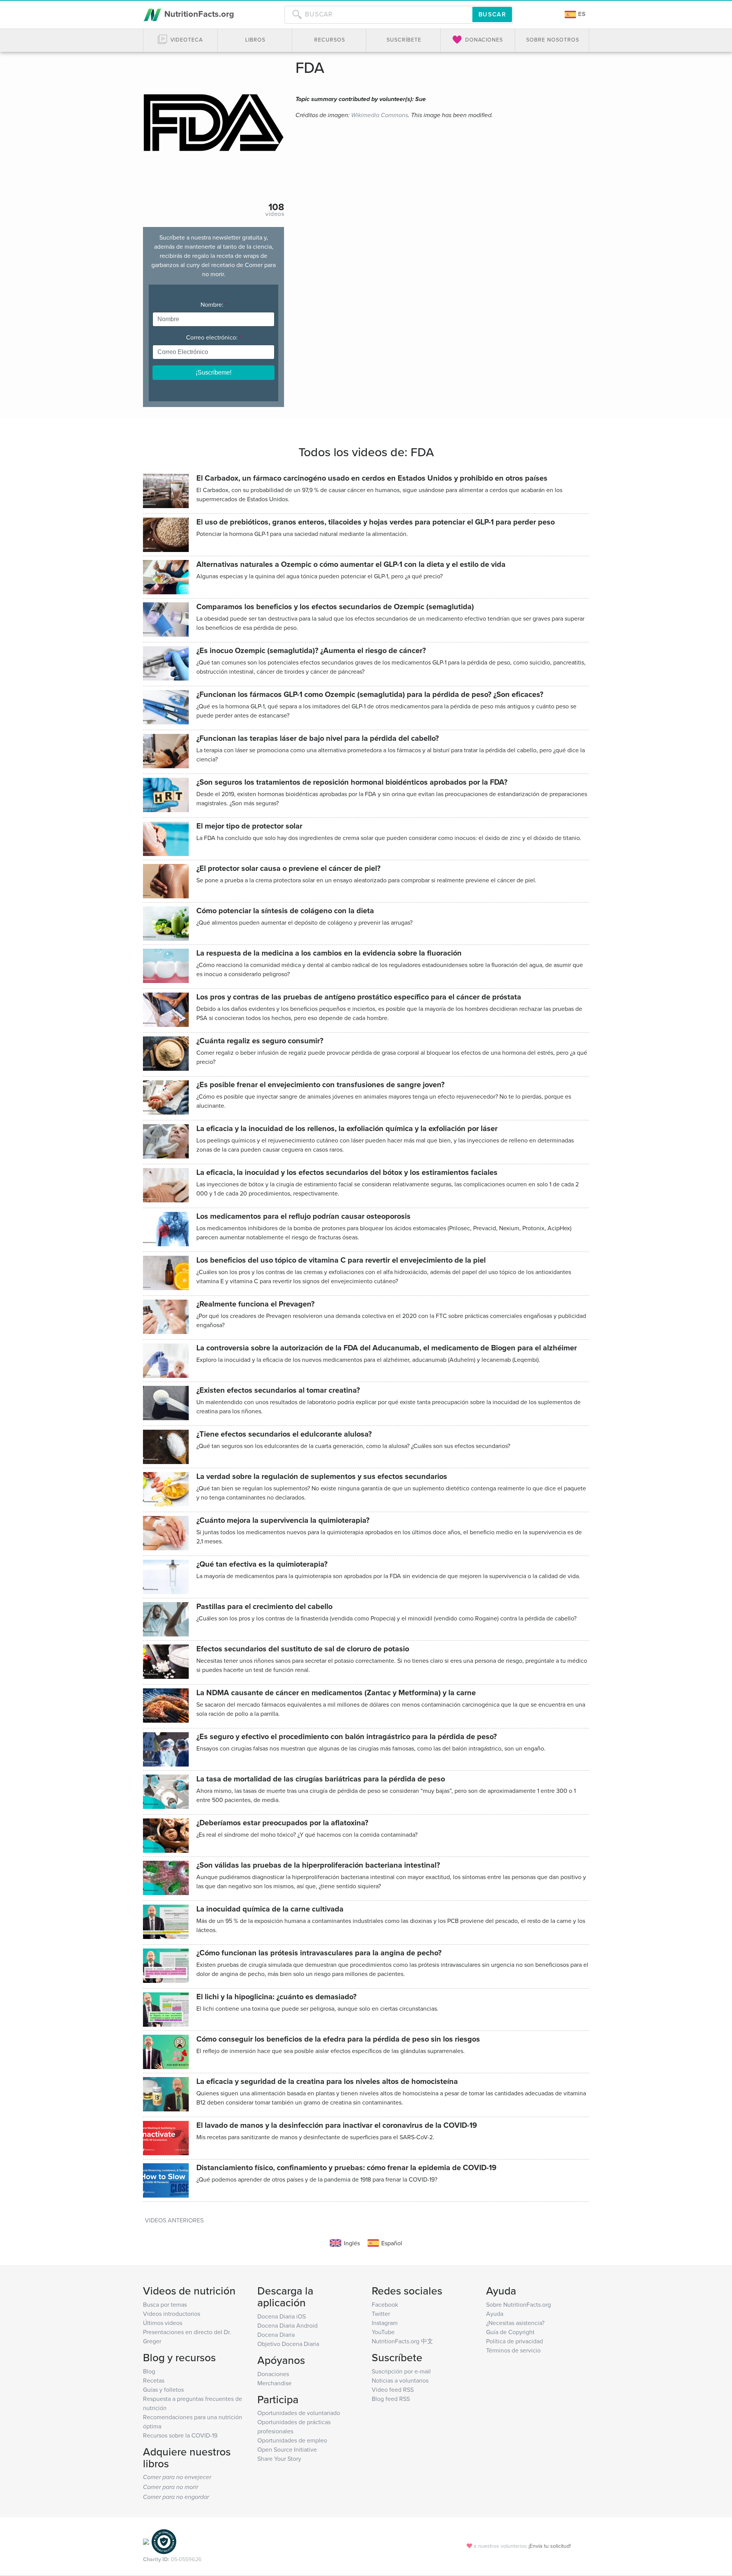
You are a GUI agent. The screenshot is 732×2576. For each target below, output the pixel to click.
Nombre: (214, 304)
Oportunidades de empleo (292, 2440)
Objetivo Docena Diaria (288, 2344)
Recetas (154, 2380)
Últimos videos (163, 2323)
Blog (149, 2371)
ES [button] (581, 14)
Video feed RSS (393, 2389)
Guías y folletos (163, 2389)
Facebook (385, 2304)
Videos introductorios (172, 2314)
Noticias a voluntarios (400, 2380)
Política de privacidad (514, 2341)
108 (276, 207)
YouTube (383, 2332)
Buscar (492, 14)
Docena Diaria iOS (282, 2316)
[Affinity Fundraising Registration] (164, 2541)
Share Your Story (279, 2459)
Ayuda (495, 2314)
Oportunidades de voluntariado (299, 2413)
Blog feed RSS (391, 2399)
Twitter (381, 2314)
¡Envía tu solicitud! (550, 2546)
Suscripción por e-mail (401, 2371)
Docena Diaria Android (287, 2325)
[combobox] (378, 14)
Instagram (385, 2323)
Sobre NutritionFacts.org (518, 2304)
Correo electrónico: (213, 337)
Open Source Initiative (287, 2449)
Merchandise (274, 2383)
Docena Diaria (276, 2335)
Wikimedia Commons (380, 115)
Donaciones (273, 2374)
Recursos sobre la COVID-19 (180, 2435)
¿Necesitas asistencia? (515, 2323)
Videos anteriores (174, 2220)
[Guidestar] (146, 2541)
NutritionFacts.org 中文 (402, 2341)
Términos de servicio (513, 2350)
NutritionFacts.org (198, 14)
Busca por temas (165, 2304)
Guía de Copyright (510, 2332)
